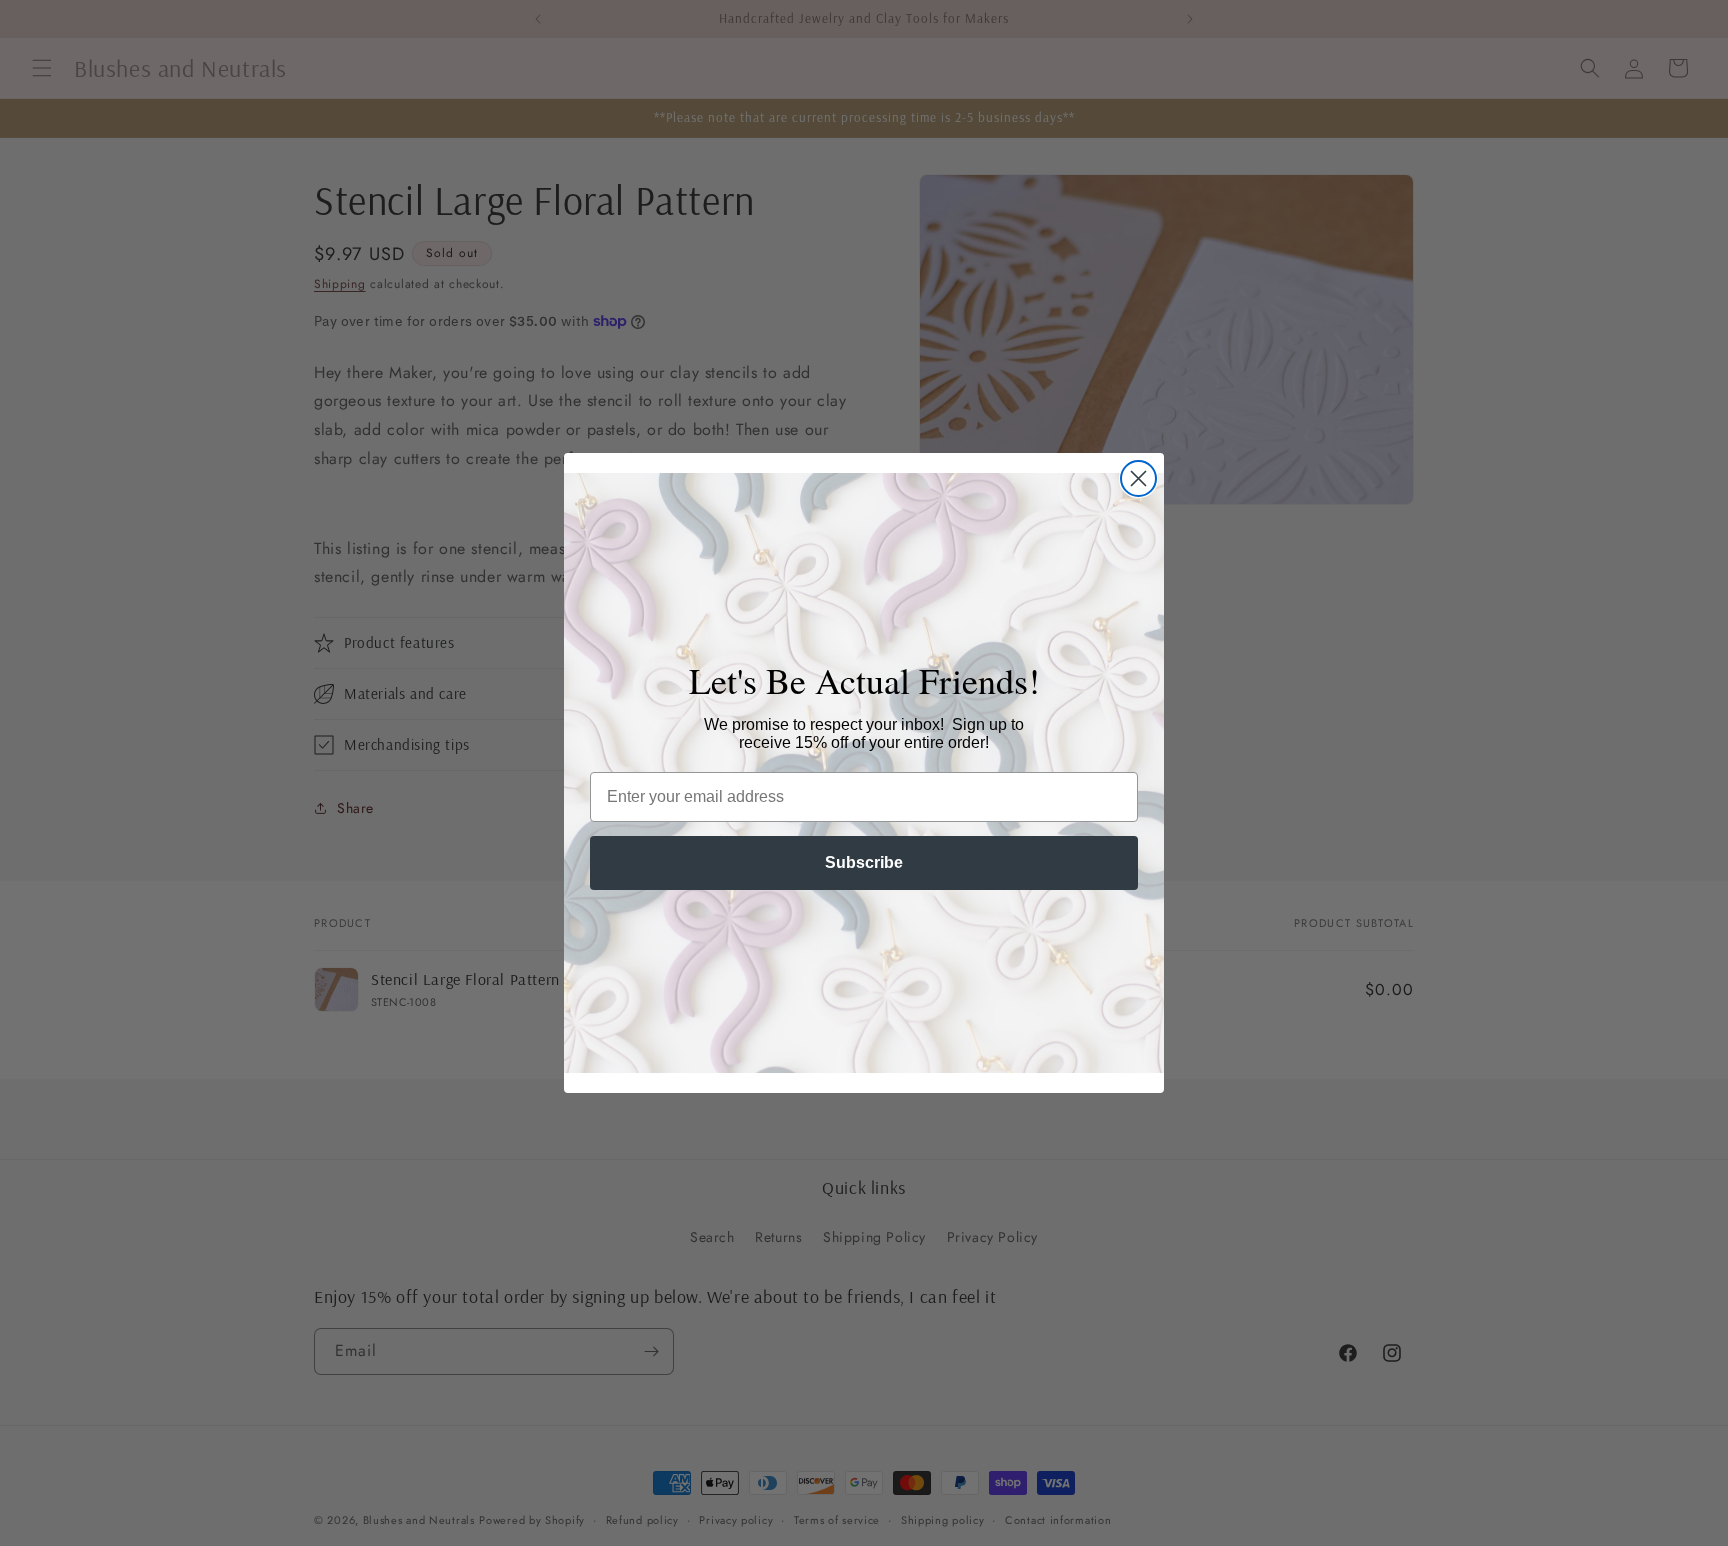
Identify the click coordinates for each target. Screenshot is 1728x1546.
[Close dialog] (1138, 478)
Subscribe (864, 862)
